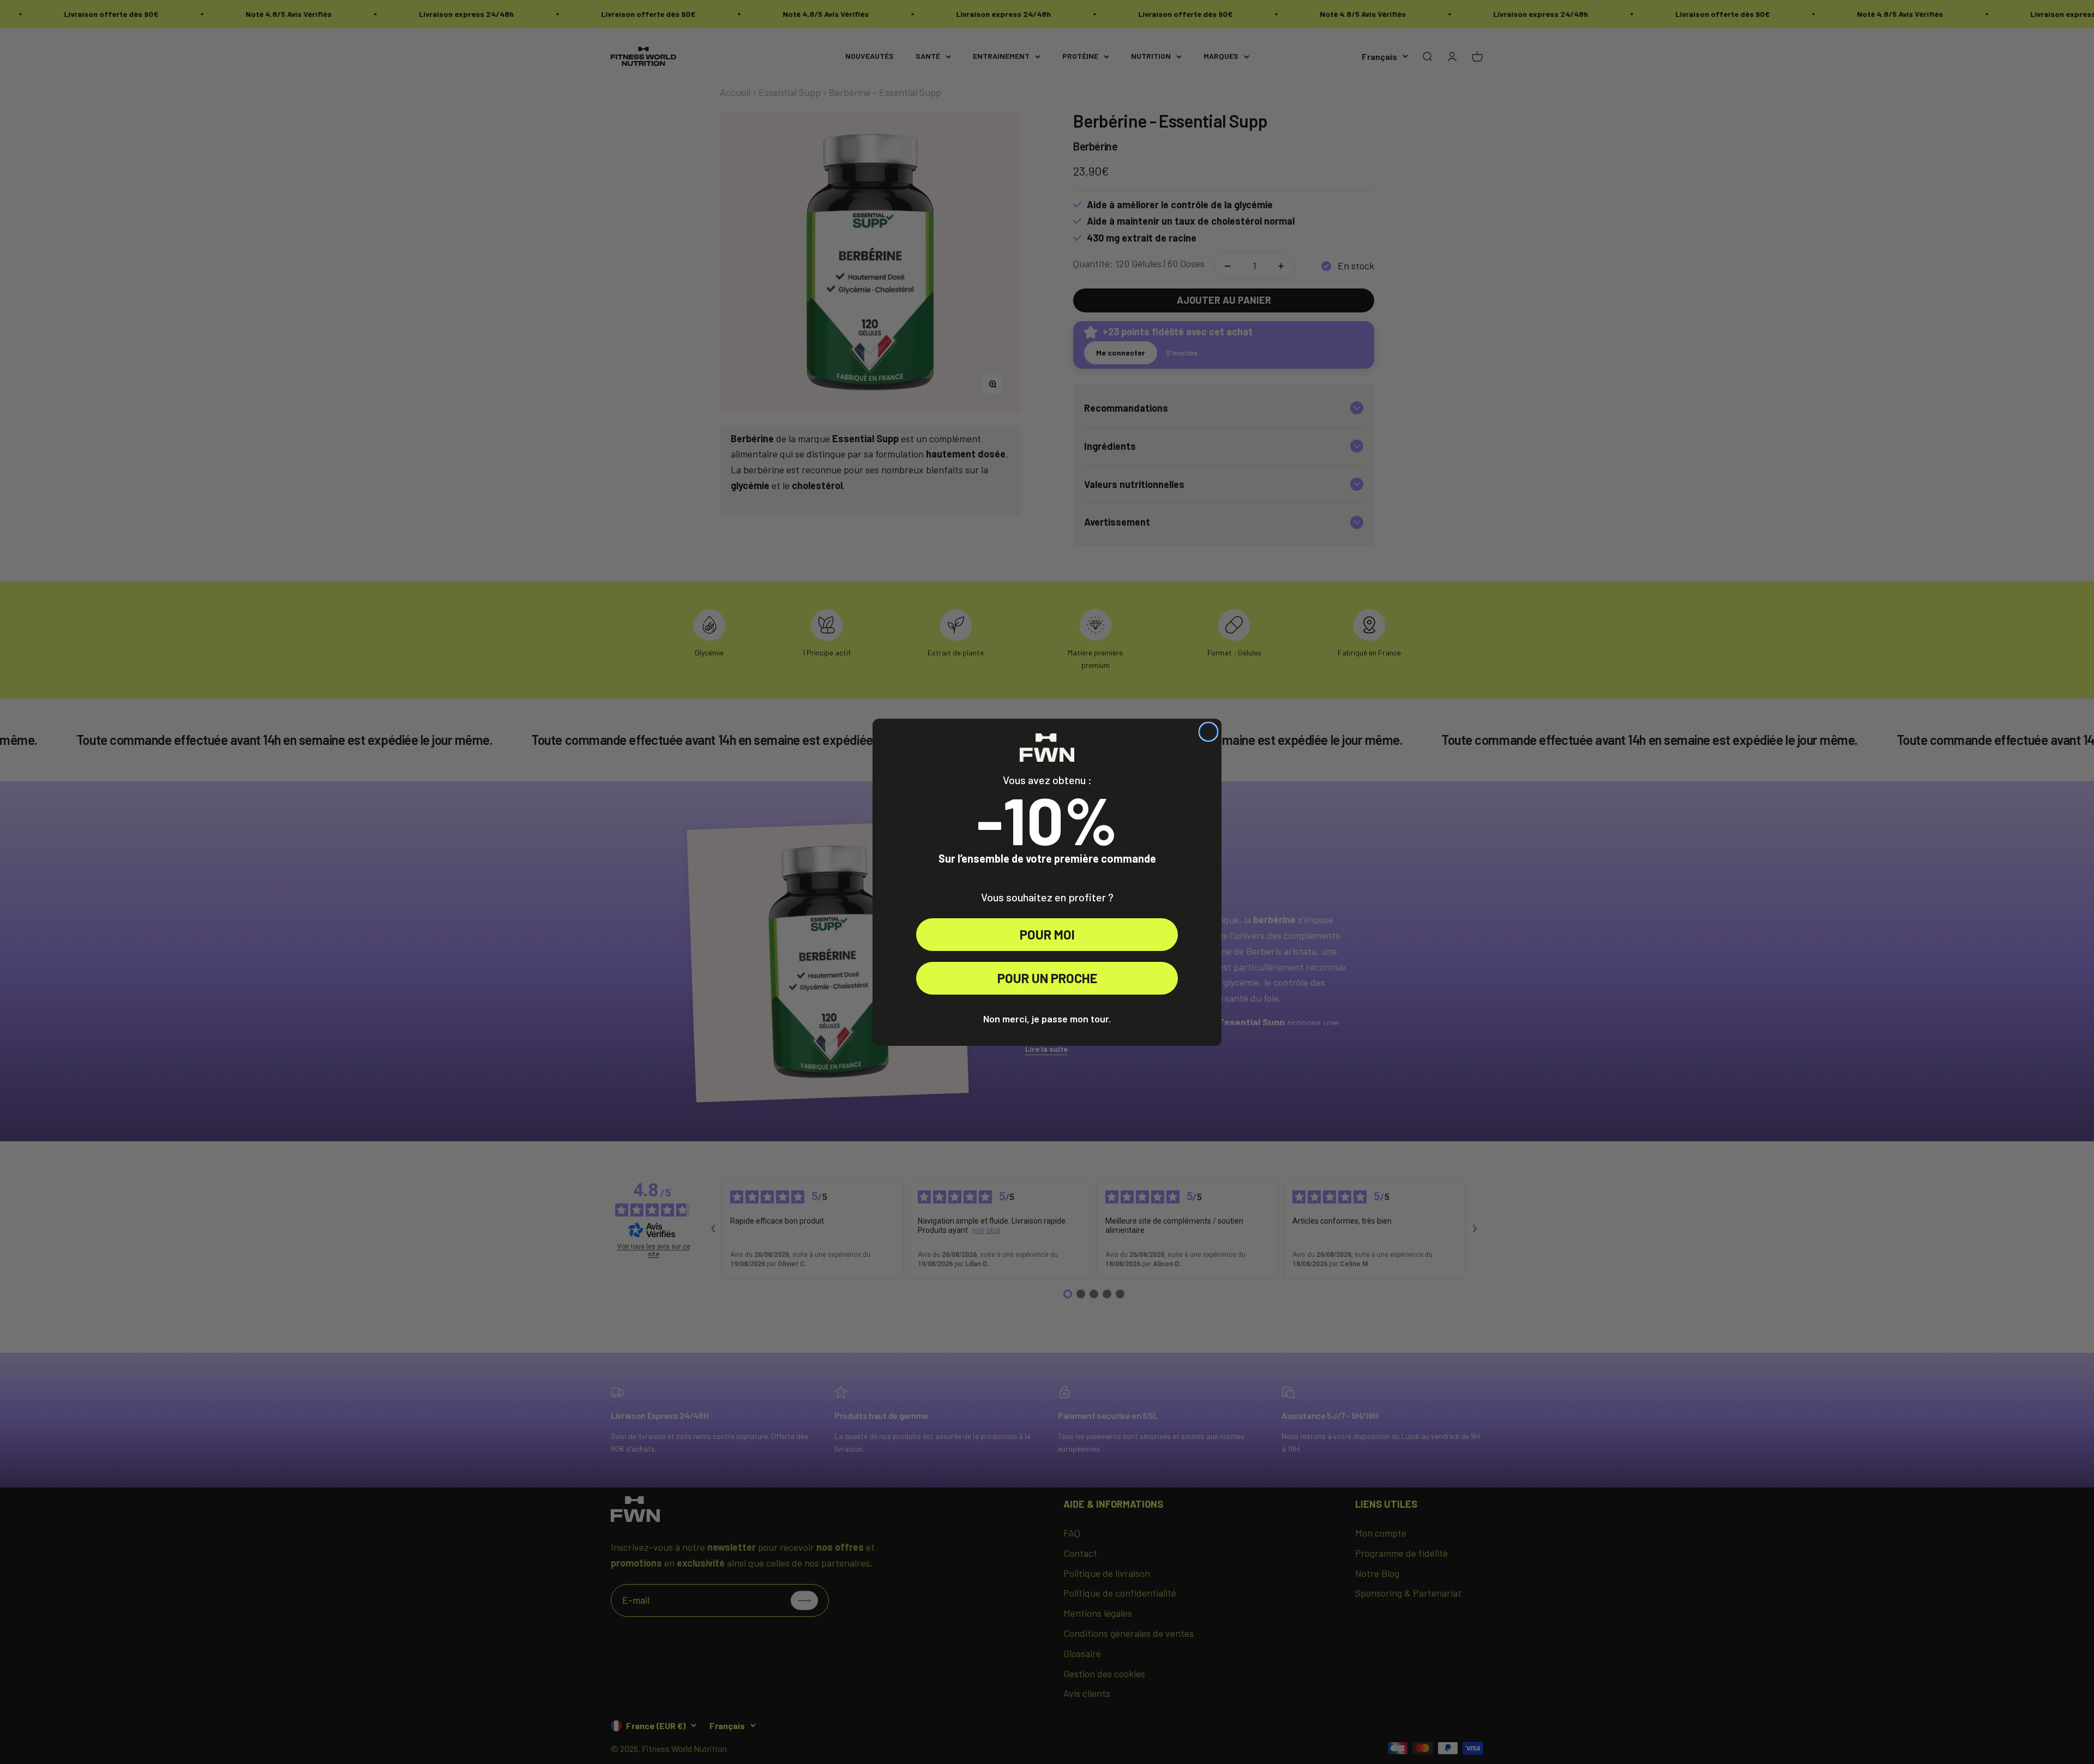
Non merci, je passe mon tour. (1047, 1019)
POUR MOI (1047, 934)
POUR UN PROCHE (1047, 978)
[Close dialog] (1208, 732)
